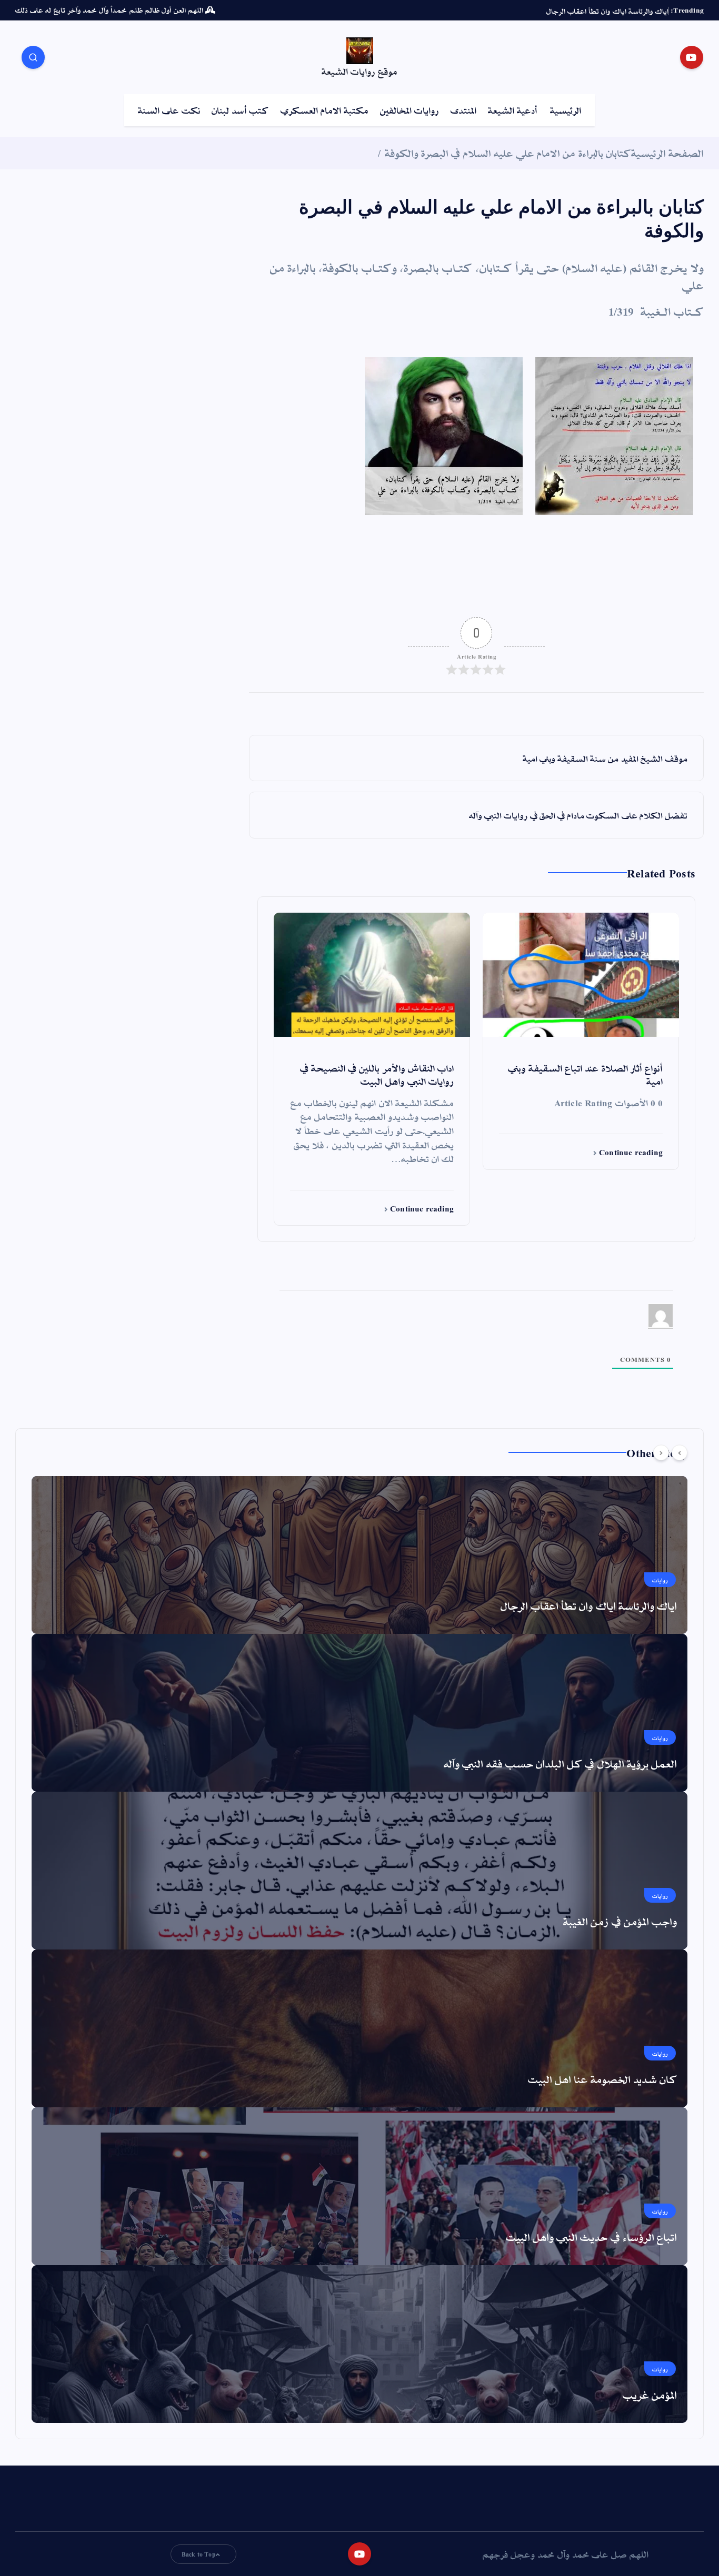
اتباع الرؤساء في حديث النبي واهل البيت (591, 2237)
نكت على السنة (169, 110)
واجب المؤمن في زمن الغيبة (620, 1921)
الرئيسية (566, 110)
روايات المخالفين (410, 110)
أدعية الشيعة (512, 110)
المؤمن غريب (650, 2395)
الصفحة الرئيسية (667, 153)
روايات (660, 1580)
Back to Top (199, 2554)
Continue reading (630, 1152)
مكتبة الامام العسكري (324, 110)
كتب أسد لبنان (240, 110)
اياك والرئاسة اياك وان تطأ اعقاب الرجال (589, 1605)
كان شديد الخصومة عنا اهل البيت (602, 2079)
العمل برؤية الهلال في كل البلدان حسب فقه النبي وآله (560, 1763)
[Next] (661, 1453)
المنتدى (463, 110)
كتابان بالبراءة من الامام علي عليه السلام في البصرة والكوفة (508, 153)
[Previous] (680, 1453)
